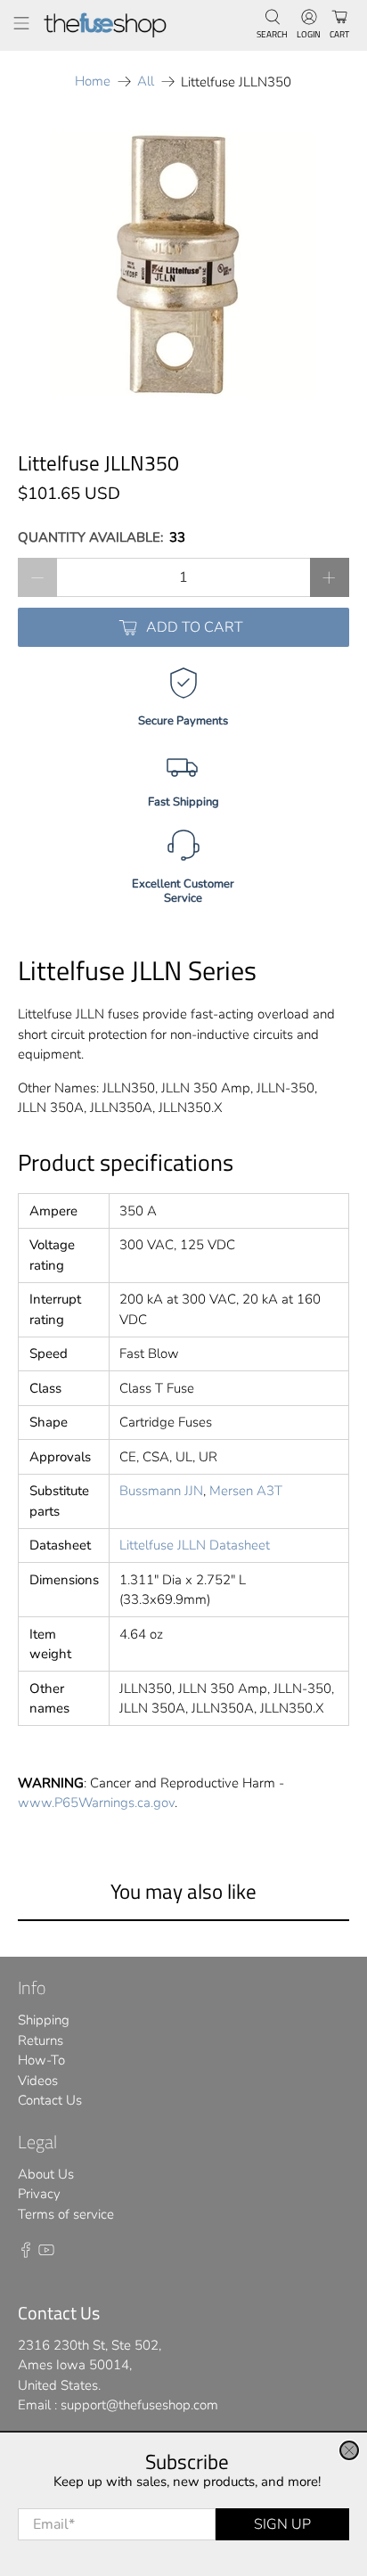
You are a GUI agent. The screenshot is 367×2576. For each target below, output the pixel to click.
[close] (349, 2450)
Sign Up (282, 2524)
